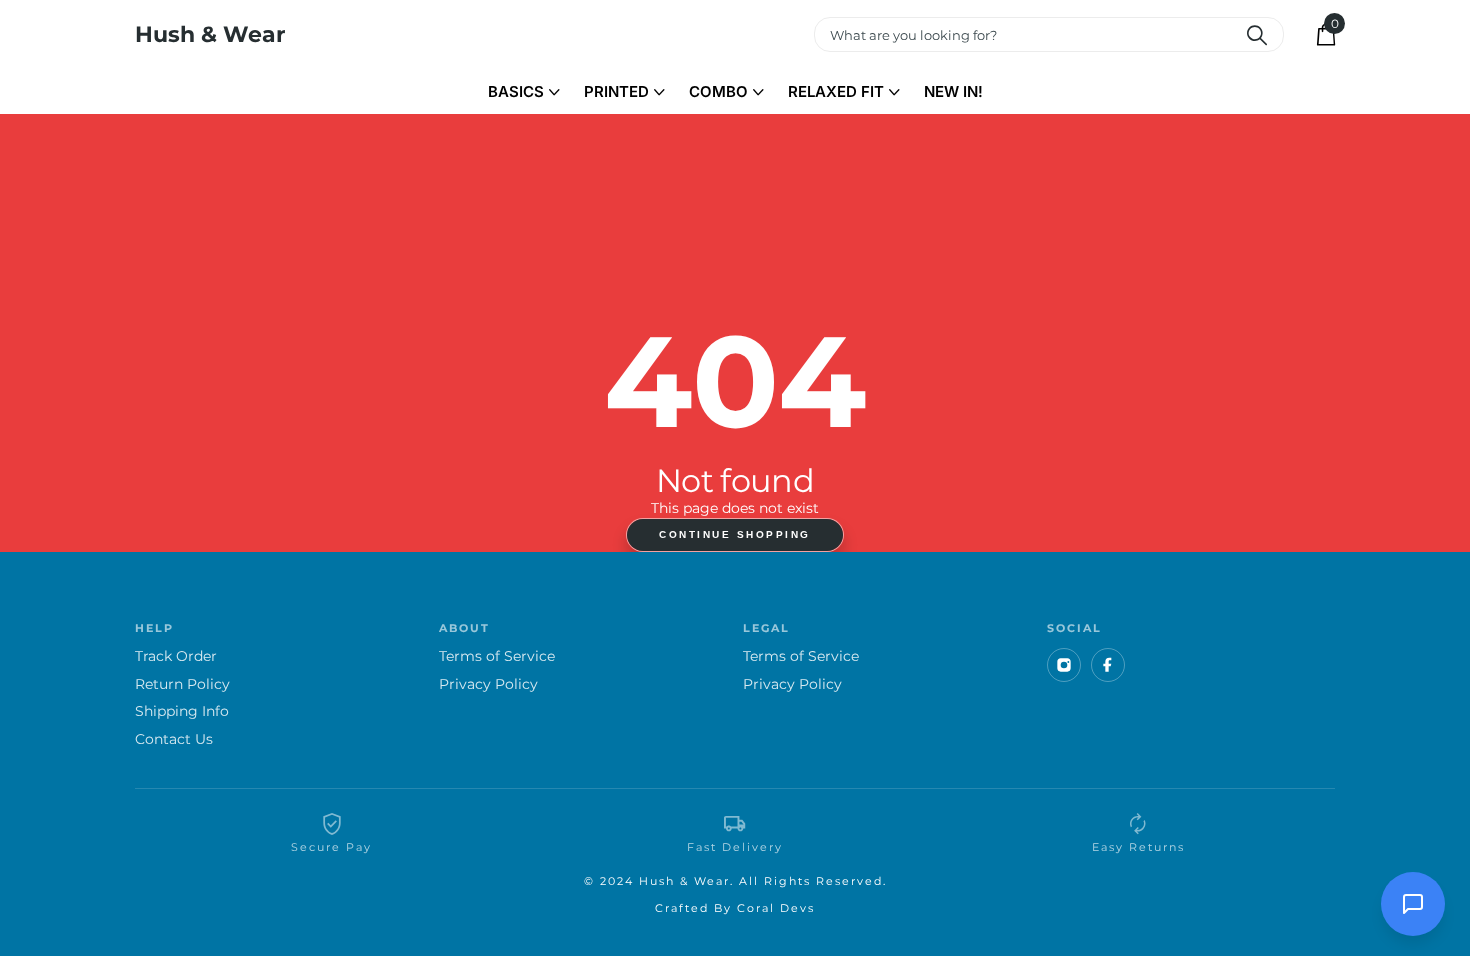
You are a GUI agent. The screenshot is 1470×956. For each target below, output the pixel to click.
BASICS (516, 91)
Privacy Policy (488, 684)
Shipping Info (182, 711)
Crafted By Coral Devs (735, 908)
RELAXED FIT (836, 91)
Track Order (176, 656)
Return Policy (182, 684)
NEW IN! (953, 91)
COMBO (718, 91)
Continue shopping (735, 534)
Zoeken (1256, 34)
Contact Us (174, 739)
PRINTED (616, 91)
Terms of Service (497, 656)
